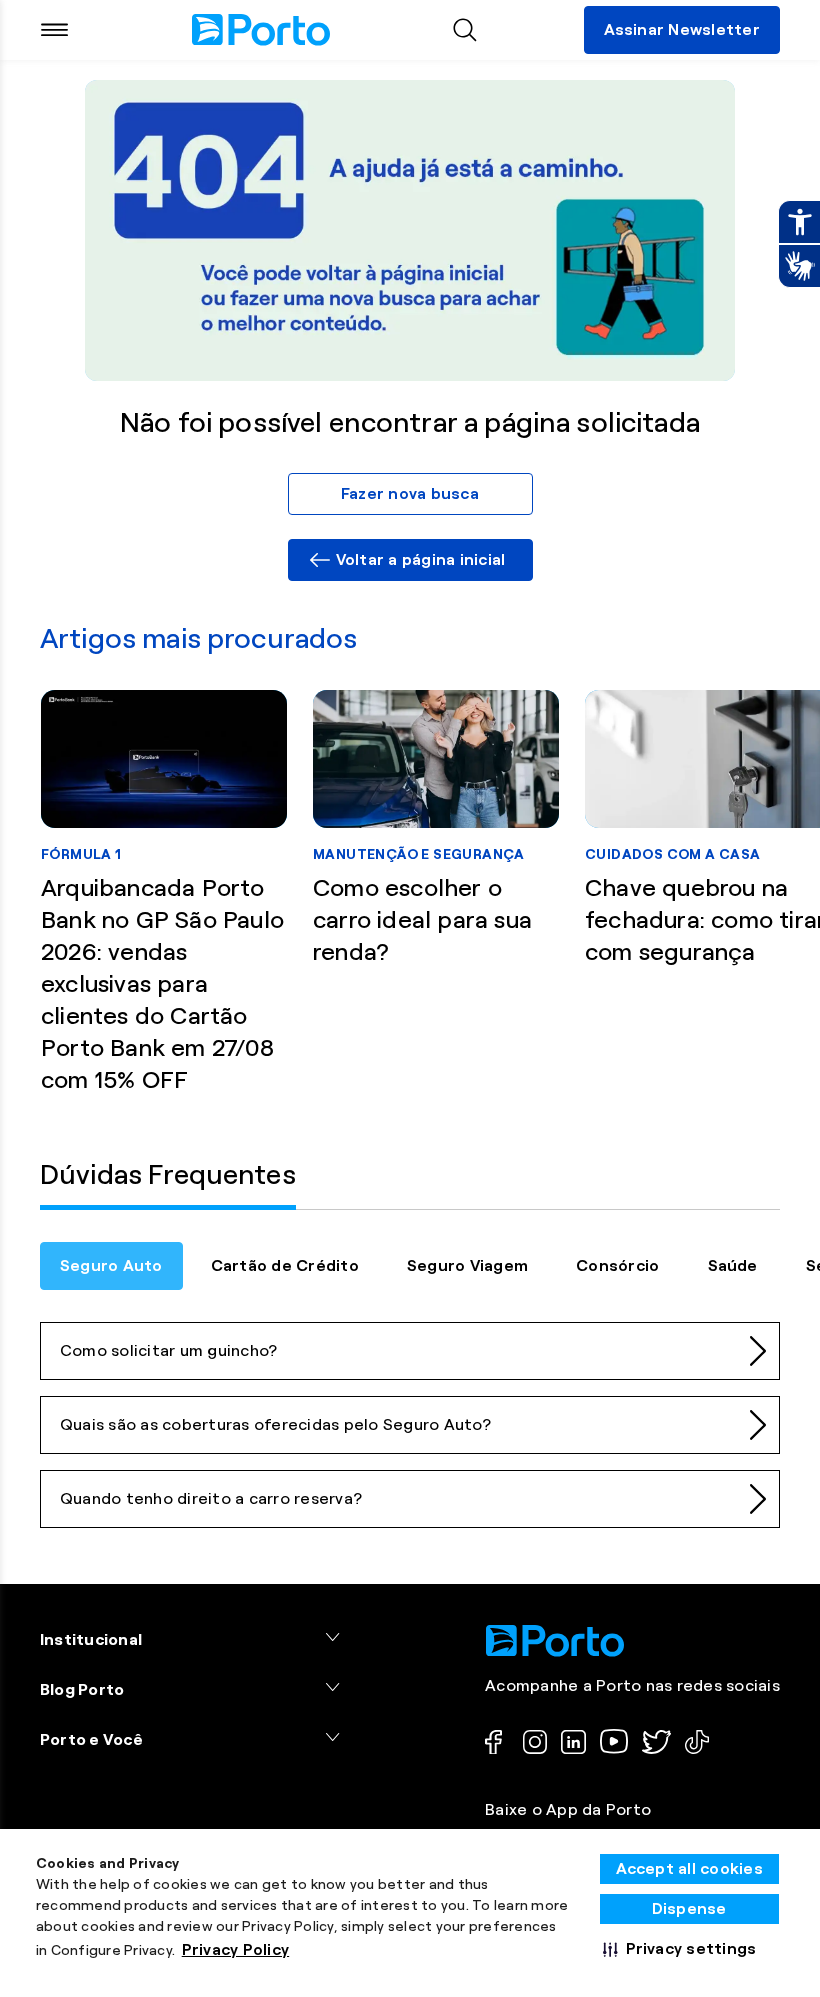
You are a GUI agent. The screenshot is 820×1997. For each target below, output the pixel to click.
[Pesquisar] (465, 30)
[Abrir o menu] (54, 30)
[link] (410, 560)
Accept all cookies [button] (690, 1868)
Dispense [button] (689, 1908)
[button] (680, 1949)
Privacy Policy (236, 1949)
